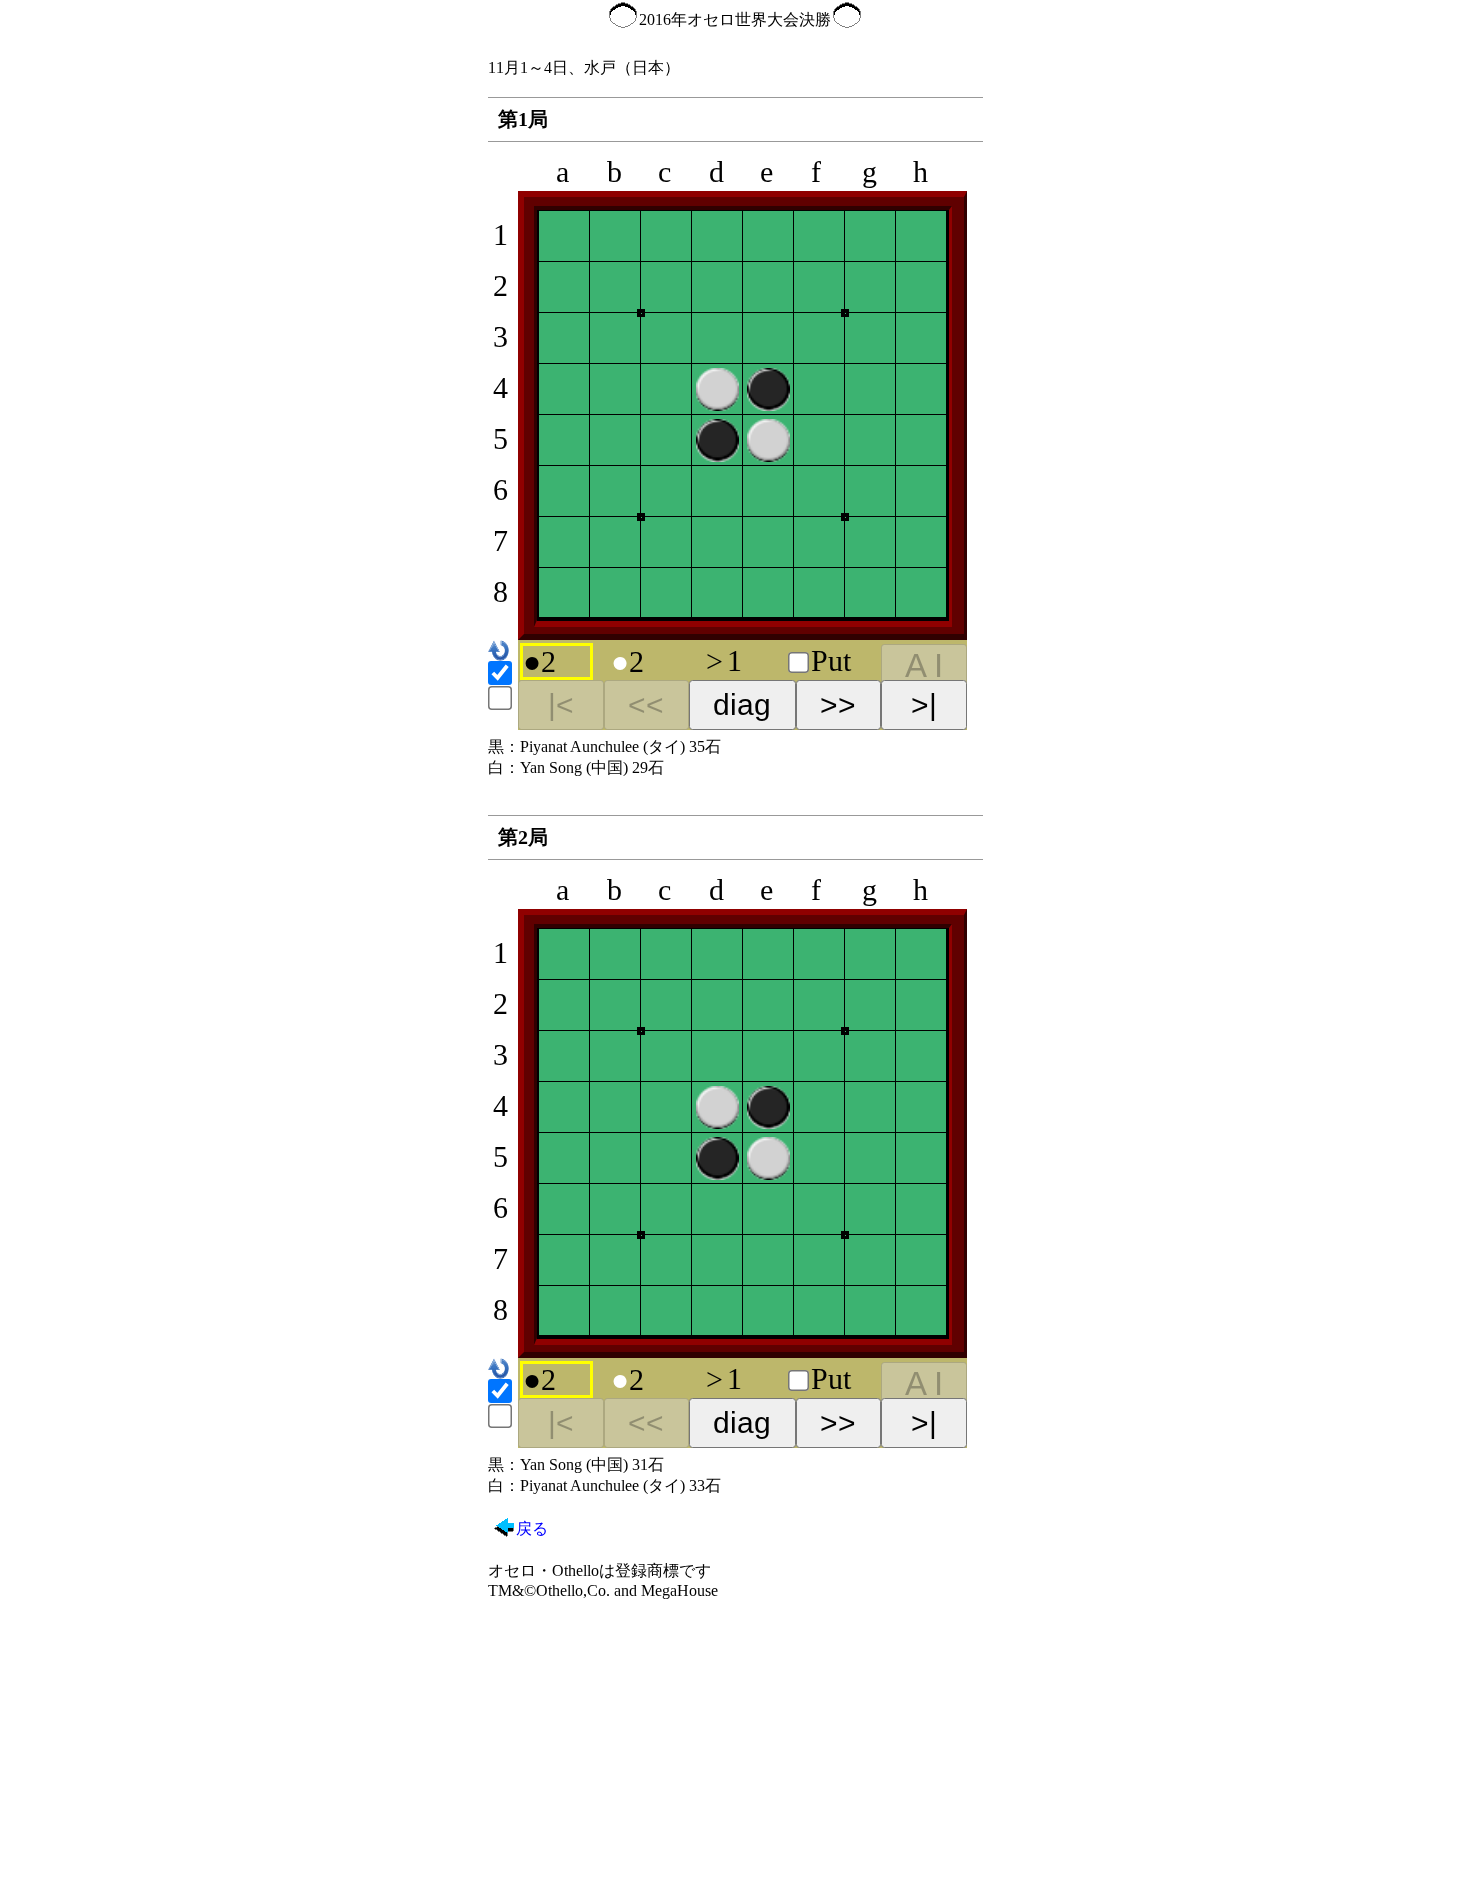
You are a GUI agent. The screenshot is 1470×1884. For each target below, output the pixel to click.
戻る (532, 1528)
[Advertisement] (735, 1740)
